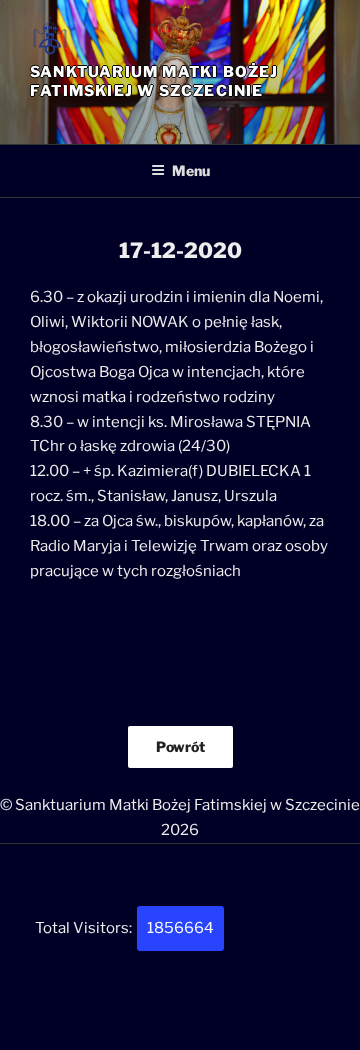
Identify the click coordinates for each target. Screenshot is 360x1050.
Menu (191, 170)
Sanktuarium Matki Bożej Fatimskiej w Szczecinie (154, 81)
